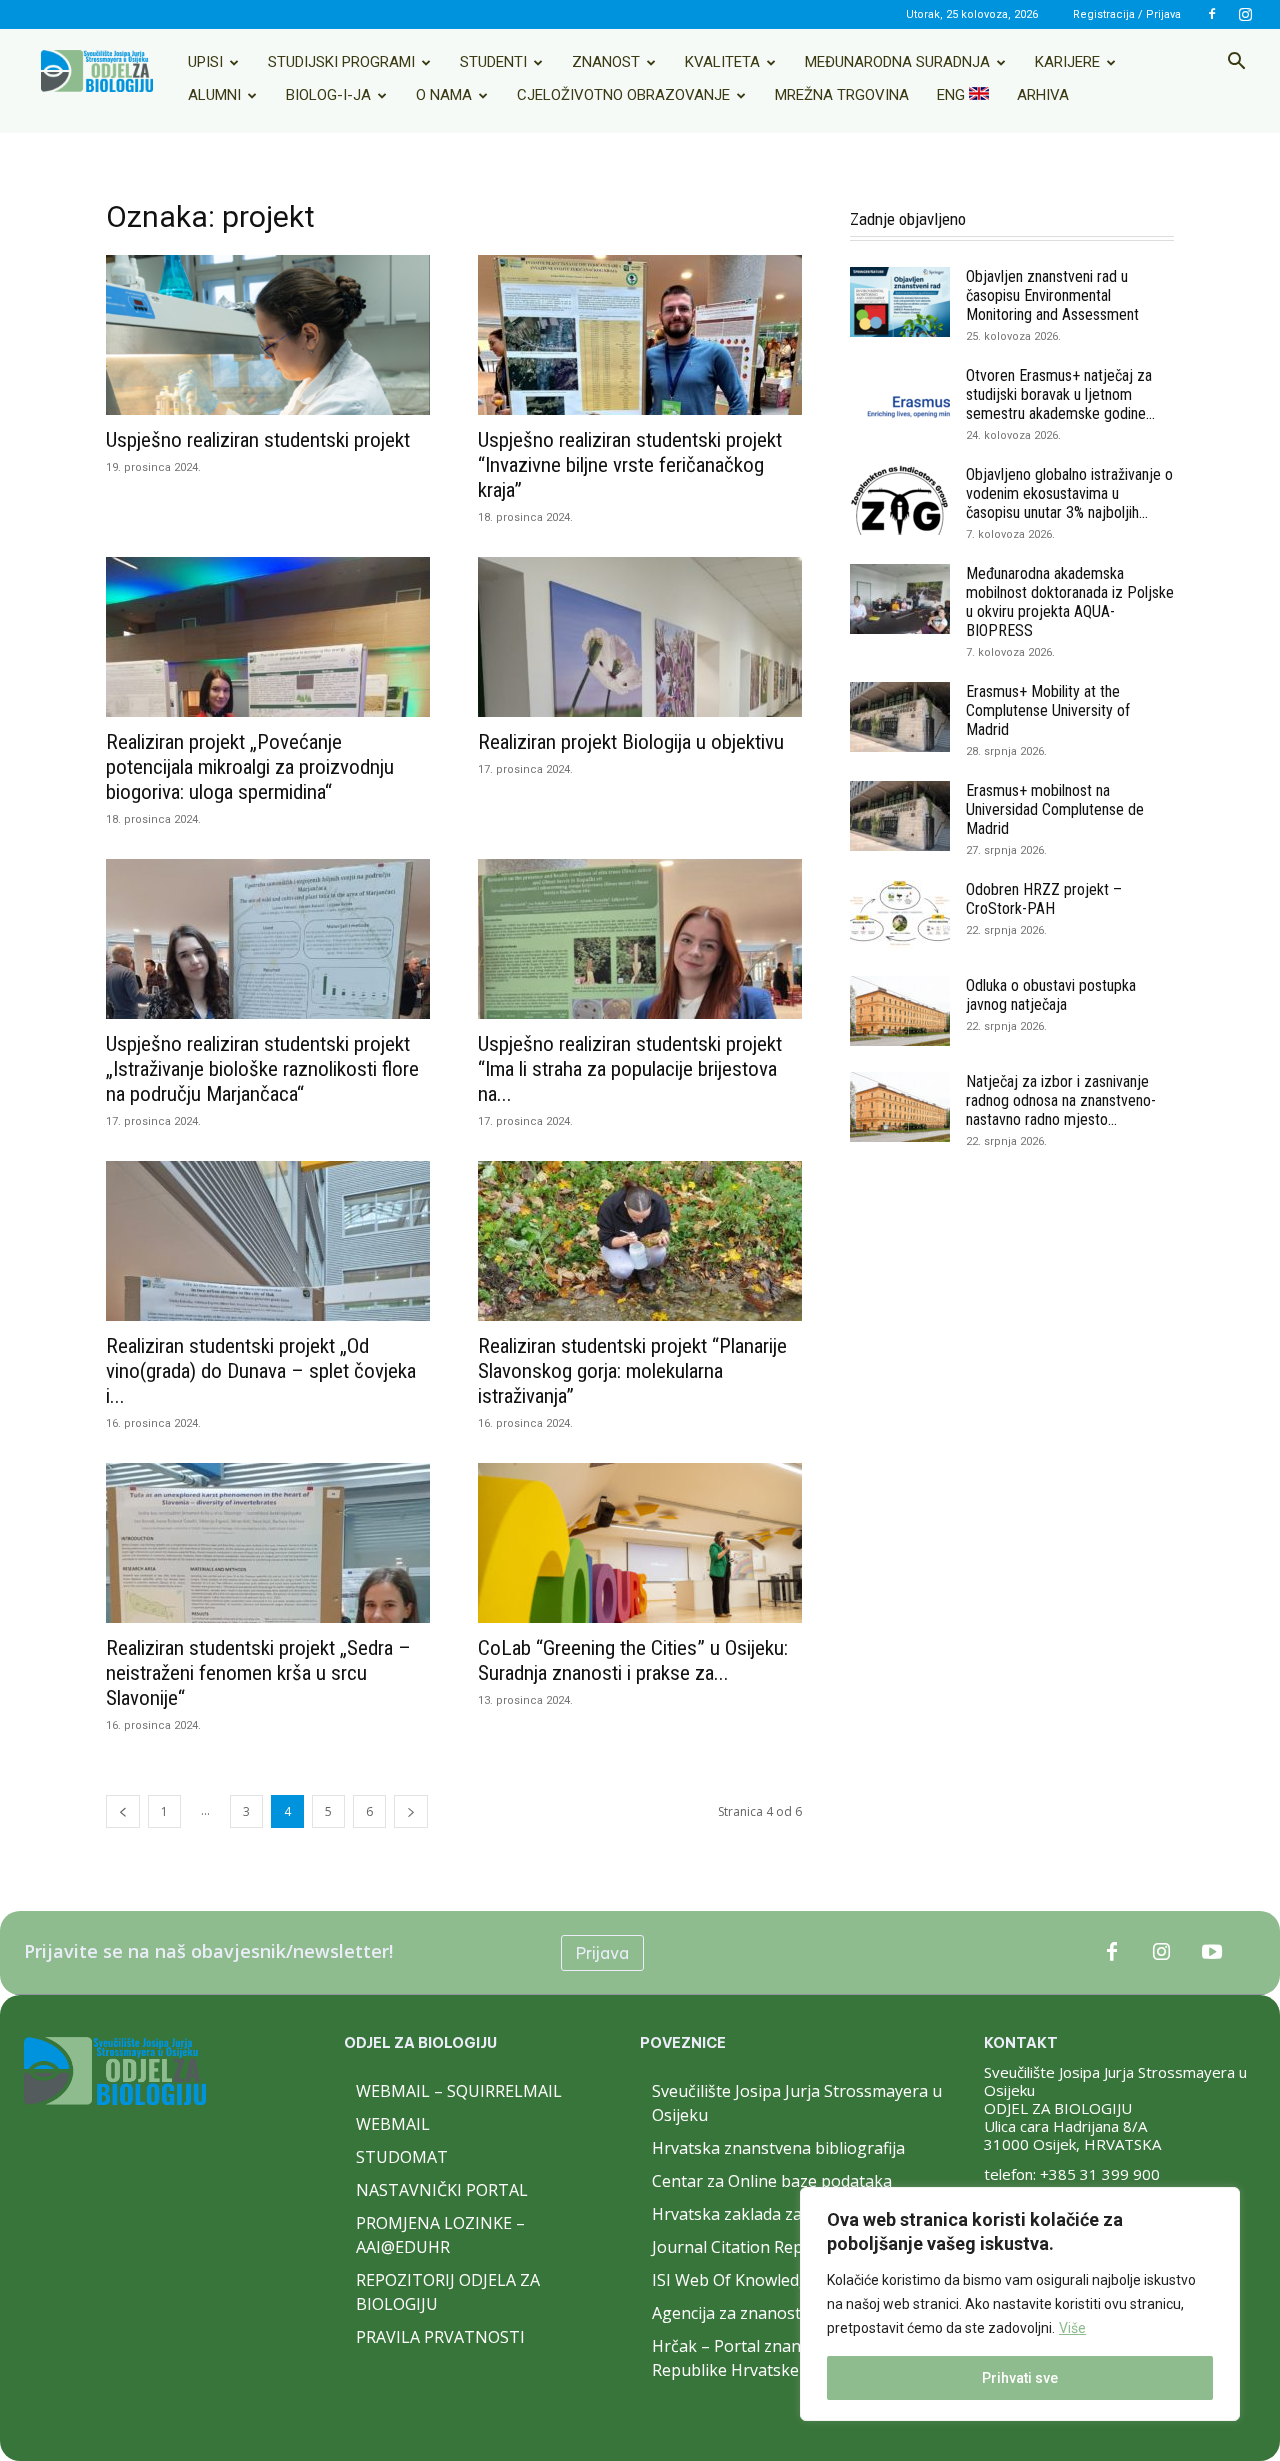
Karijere (1067, 62)
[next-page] (411, 1811)
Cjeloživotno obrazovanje (623, 95)
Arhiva (1043, 95)
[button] (1236, 63)
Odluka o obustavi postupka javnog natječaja (1051, 995)
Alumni (214, 95)
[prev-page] (123, 1811)
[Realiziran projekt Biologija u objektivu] (640, 637)
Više (1072, 2328)
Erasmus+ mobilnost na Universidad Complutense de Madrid (1055, 809)
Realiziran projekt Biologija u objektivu (631, 742)
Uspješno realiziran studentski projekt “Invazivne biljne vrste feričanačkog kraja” (630, 465)
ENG (953, 95)
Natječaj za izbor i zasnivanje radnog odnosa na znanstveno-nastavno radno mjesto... (1061, 1100)
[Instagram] (1245, 14)
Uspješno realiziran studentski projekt (258, 440)
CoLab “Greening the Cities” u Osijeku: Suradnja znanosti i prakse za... (633, 1660)
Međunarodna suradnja (897, 62)
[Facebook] (1212, 14)
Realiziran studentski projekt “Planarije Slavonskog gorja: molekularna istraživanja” (632, 1371)
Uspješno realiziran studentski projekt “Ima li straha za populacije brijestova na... (630, 1069)
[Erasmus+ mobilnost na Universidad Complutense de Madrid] (900, 816)
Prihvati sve (1020, 2378)
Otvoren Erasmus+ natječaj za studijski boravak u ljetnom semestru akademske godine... (1060, 394)
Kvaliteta (722, 62)
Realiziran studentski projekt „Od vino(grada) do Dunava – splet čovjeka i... (261, 1371)
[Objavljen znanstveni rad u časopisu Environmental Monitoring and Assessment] (900, 302)
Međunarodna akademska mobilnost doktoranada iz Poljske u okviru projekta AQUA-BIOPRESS (1070, 602)
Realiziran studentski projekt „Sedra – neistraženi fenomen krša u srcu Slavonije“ (258, 1673)
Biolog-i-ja (328, 95)
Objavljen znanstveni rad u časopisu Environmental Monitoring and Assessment (1052, 295)
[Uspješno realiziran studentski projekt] (268, 335)
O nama (444, 95)
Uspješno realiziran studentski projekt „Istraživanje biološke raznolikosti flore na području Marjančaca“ (262, 1069)
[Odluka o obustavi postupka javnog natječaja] (900, 1011)
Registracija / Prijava (1127, 14)
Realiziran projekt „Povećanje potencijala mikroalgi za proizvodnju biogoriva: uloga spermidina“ (250, 767)
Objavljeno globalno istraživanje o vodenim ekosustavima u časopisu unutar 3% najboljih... (1069, 493)
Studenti (493, 62)
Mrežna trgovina (842, 95)
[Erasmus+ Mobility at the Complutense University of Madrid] (900, 717)
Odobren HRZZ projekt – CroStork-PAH (1044, 899)
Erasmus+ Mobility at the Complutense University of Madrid (1048, 710)
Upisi (205, 62)
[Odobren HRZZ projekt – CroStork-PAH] (900, 915)
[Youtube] (1212, 1953)
